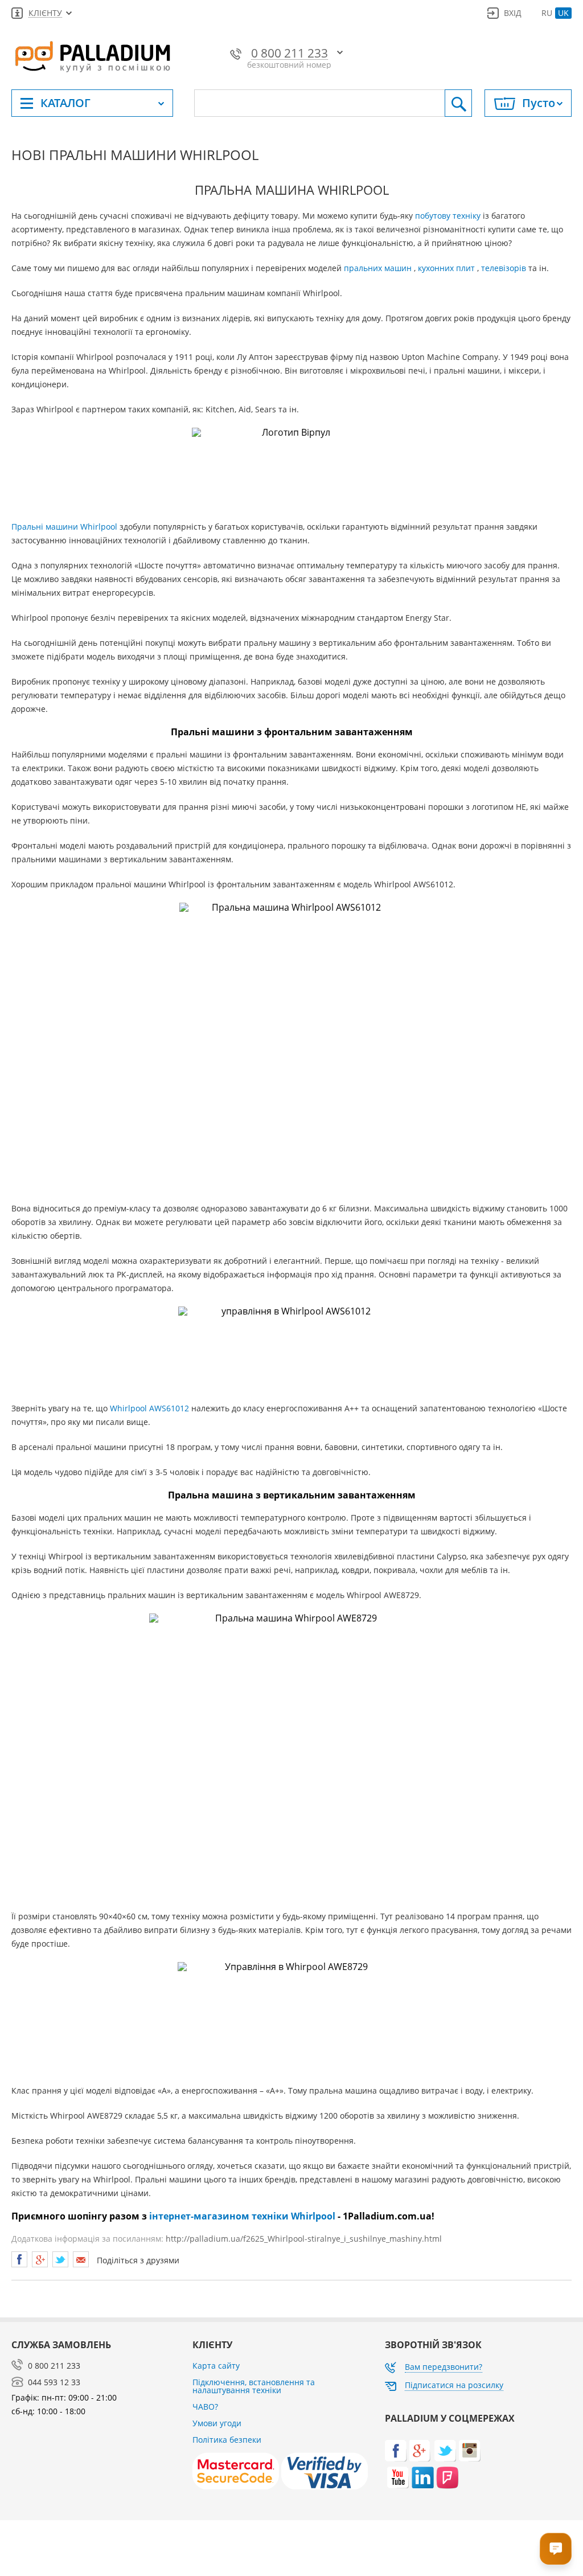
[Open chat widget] (556, 2549)
